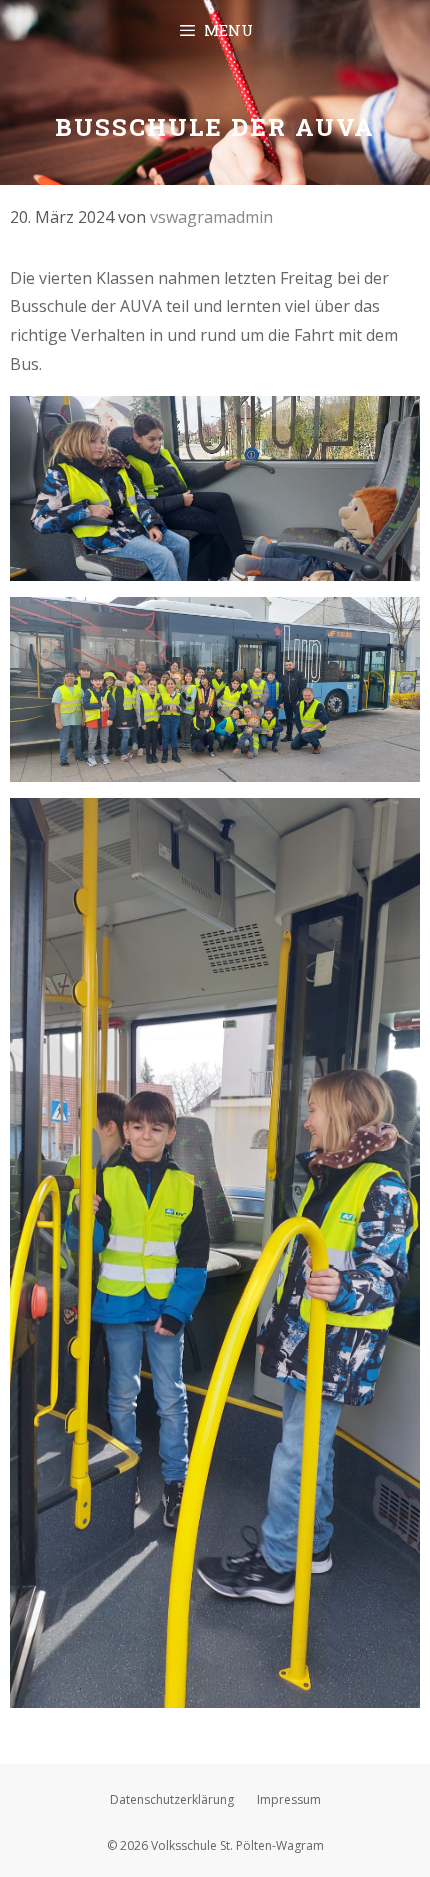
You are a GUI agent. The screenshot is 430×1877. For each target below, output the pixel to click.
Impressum (289, 1799)
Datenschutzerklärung (172, 1799)
